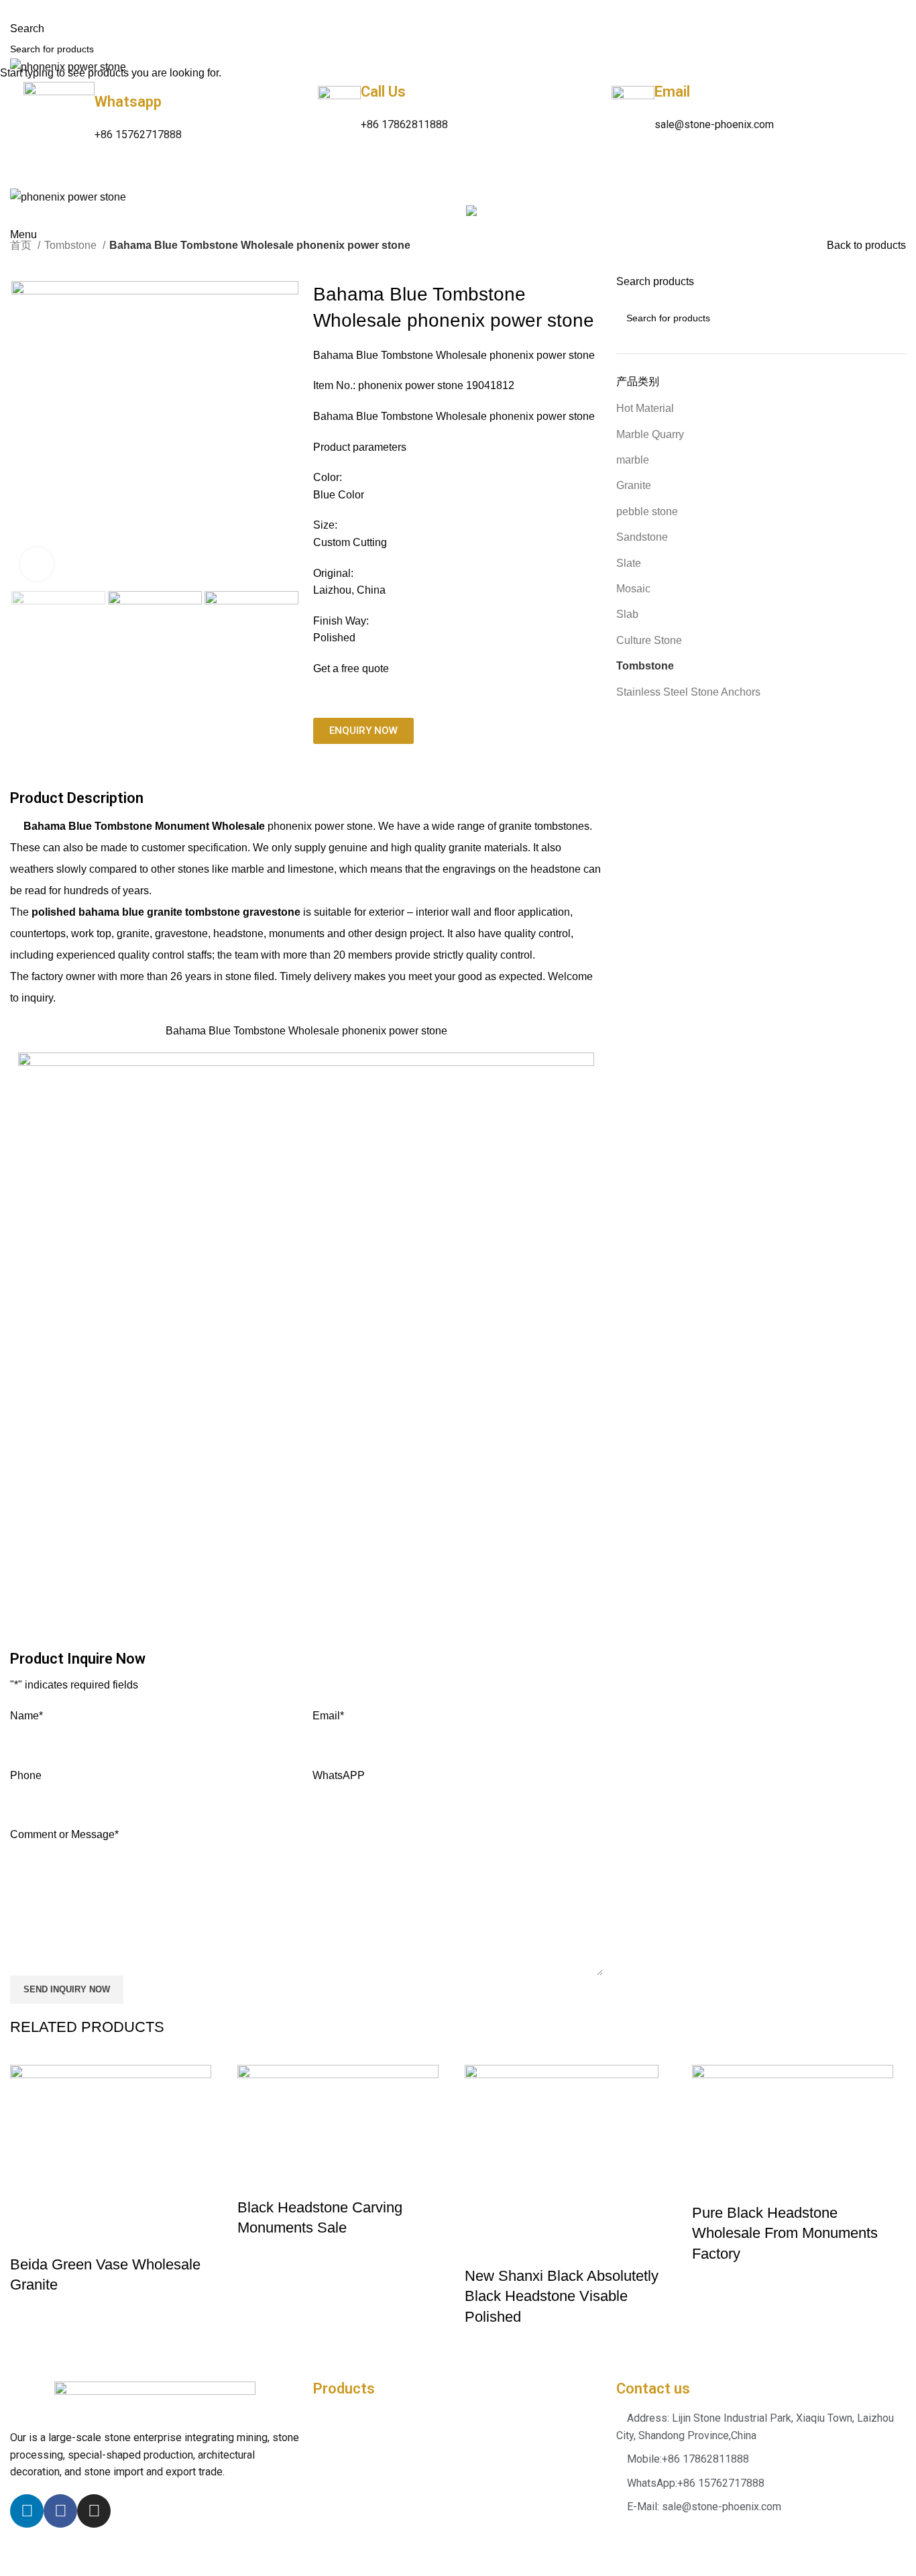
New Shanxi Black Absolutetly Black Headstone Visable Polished (562, 2297)
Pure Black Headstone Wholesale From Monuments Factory (785, 2234)
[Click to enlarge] (37, 564)
